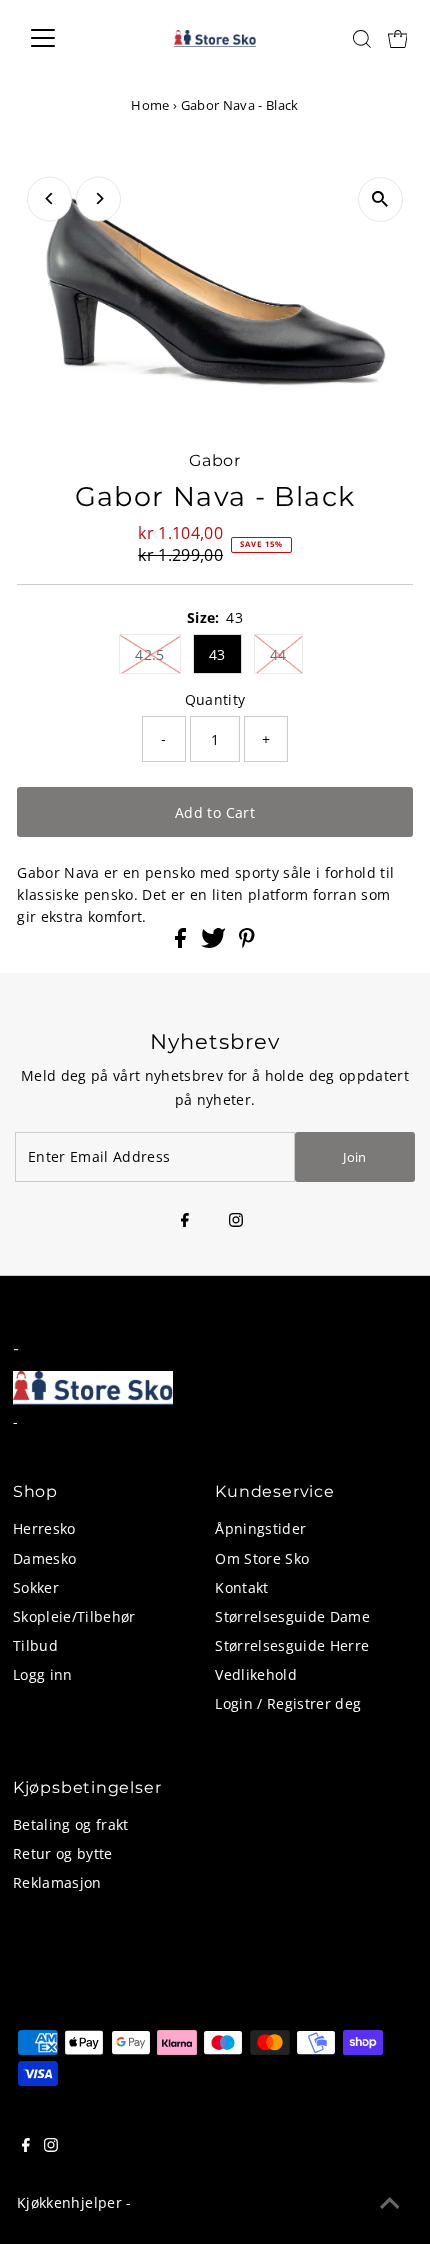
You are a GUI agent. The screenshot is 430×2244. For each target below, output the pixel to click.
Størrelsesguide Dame (292, 1616)
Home (150, 105)
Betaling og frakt (71, 1824)
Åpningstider (260, 1528)
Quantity (215, 699)
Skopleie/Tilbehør (74, 1616)
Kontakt (241, 1587)
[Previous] (49, 198)
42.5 (149, 654)
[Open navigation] (64, 38)
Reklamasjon (57, 1882)
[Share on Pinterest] (247, 942)
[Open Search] (362, 39)
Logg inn (43, 1674)
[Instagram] (236, 1221)
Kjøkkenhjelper (69, 2202)
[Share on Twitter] (215, 942)
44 (278, 654)
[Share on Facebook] (182, 942)
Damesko (44, 1558)
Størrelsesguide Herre (292, 1645)
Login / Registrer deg (288, 1703)
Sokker (36, 1587)
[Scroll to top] (390, 2204)
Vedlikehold (256, 1674)
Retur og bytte (63, 1853)
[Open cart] (398, 38)
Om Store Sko (262, 1558)
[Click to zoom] (380, 199)
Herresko (44, 1528)
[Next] (98, 198)
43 (217, 654)
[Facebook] (185, 1221)
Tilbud (35, 1645)
